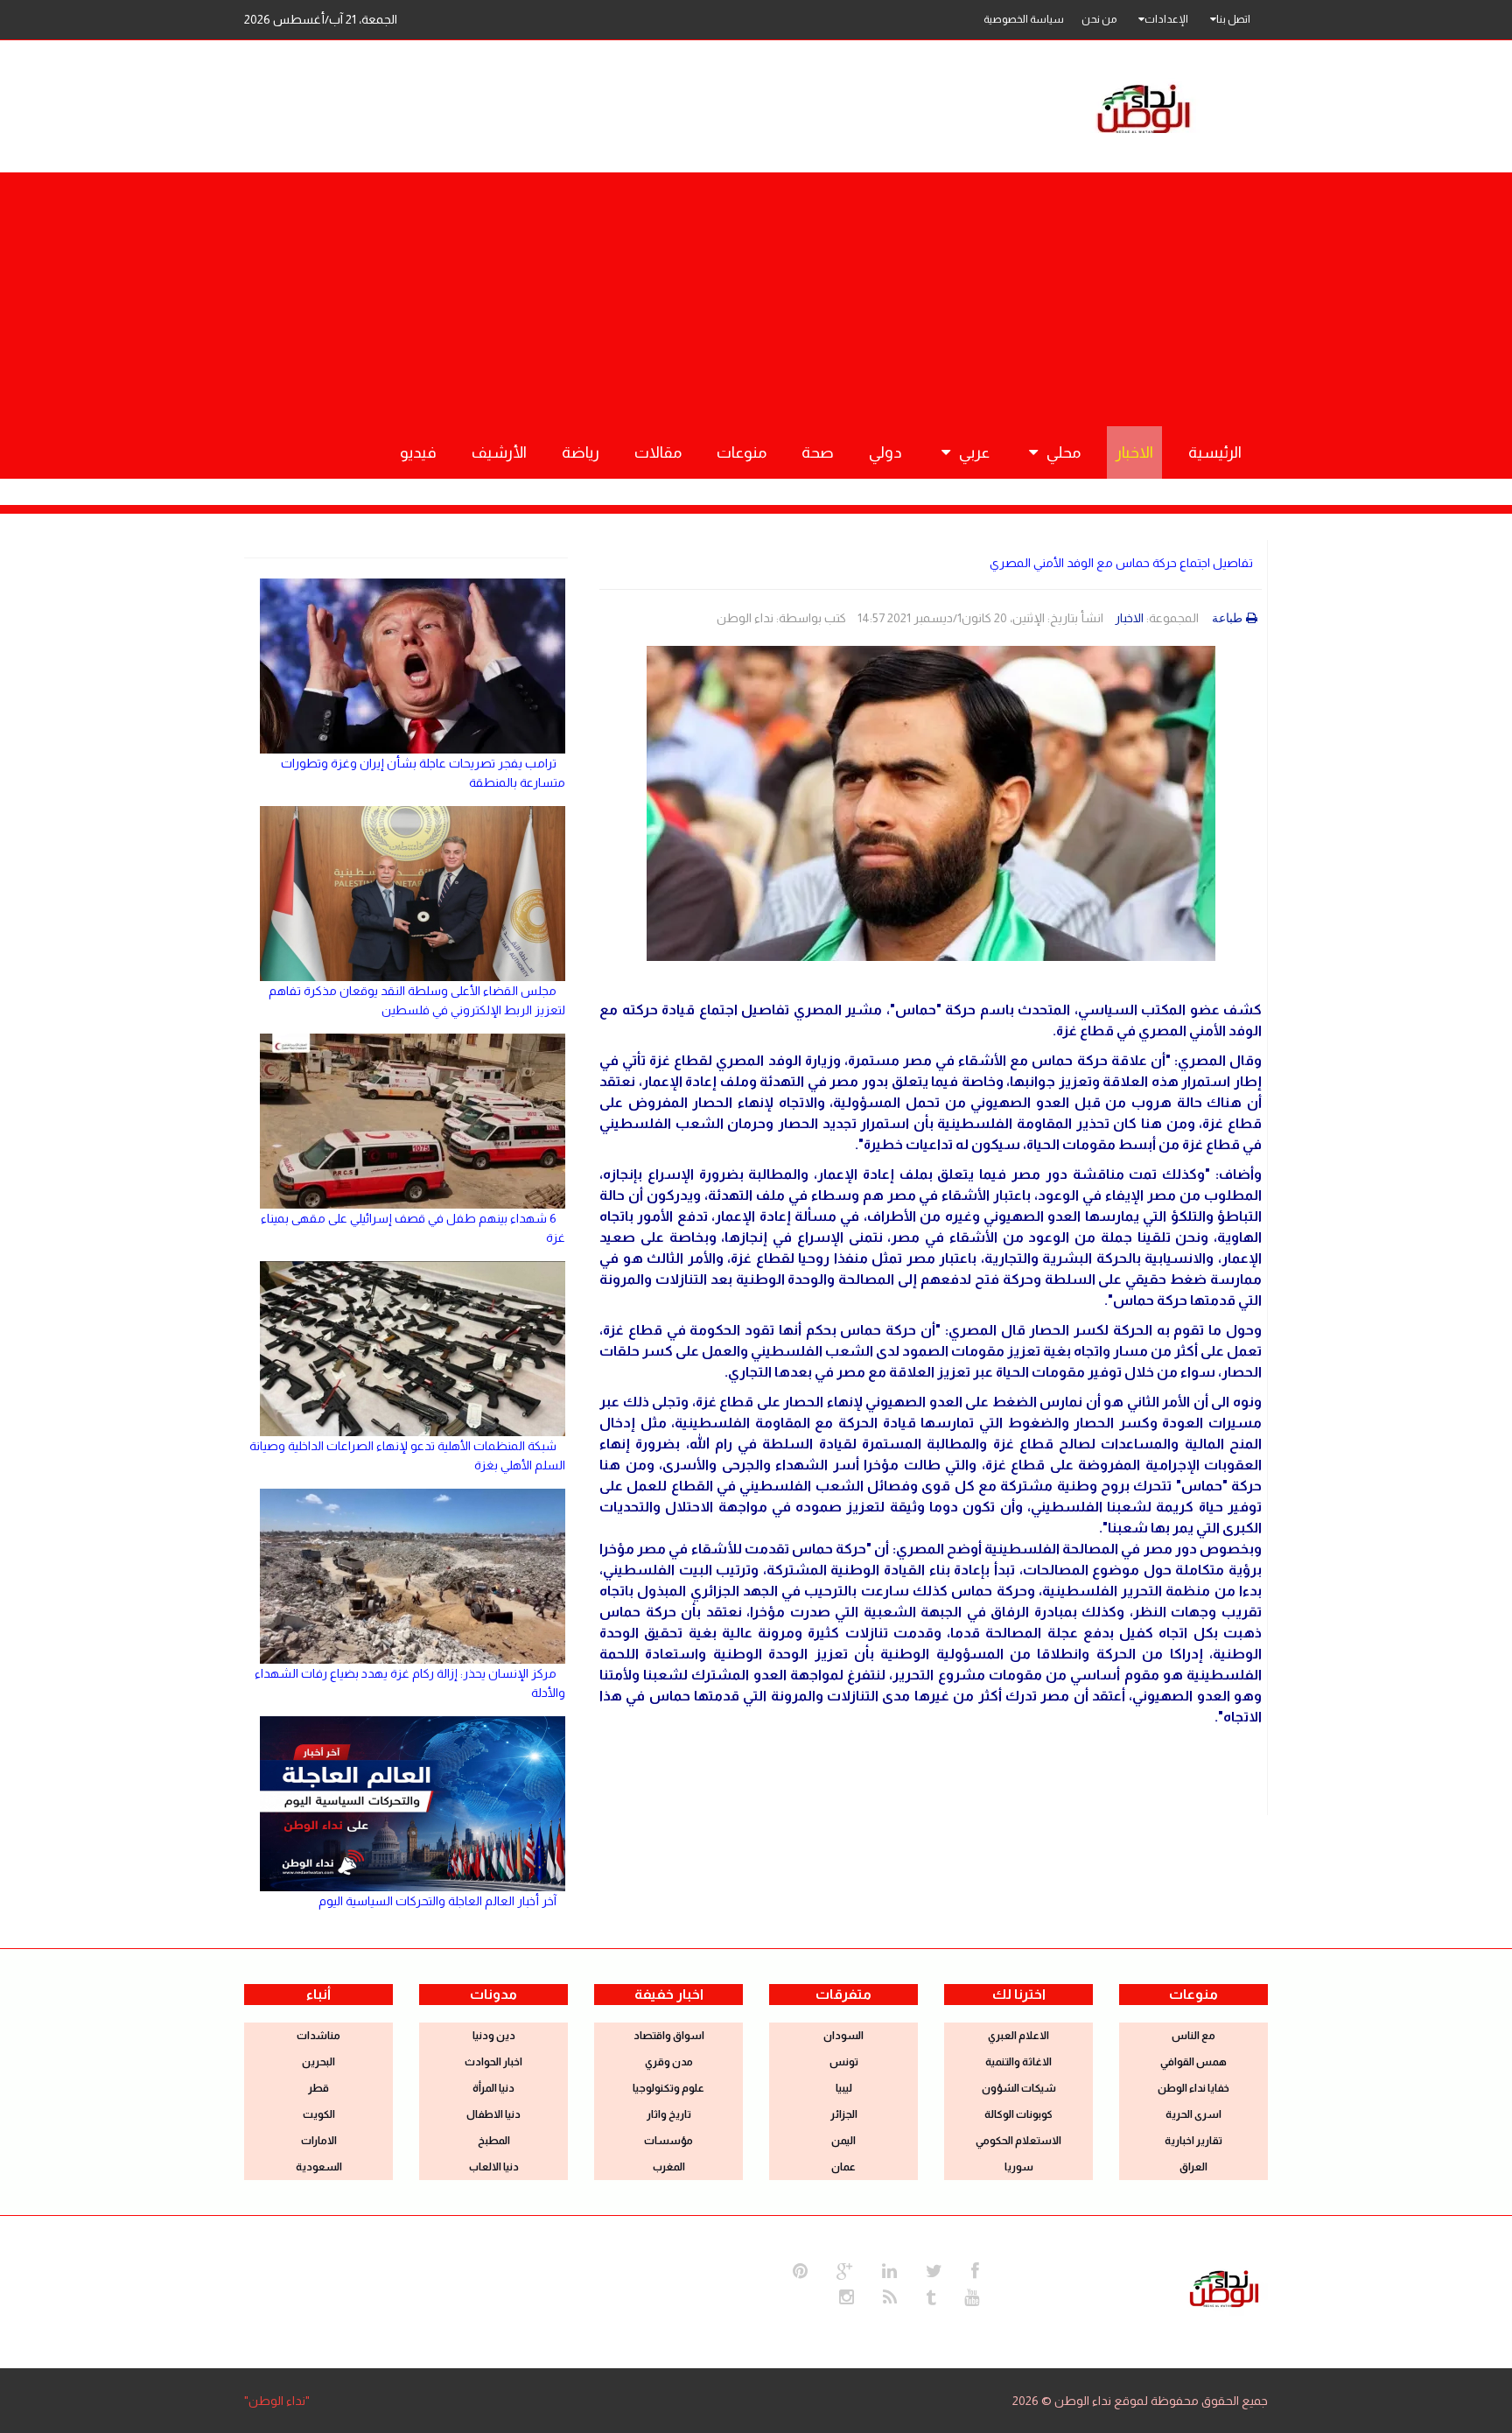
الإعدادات (1166, 19)
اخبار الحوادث (493, 2062)
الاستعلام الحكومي (1018, 2141)
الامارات (319, 2141)
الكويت (319, 2114)
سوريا (1019, 2167)
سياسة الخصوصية (1024, 19)
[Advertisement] (756, 295)
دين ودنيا (494, 2036)
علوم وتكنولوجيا (668, 2088)
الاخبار (1129, 618)
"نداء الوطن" (277, 2401)
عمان (843, 2167)
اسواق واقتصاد (669, 2036)
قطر (318, 2088)
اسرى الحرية (1193, 2114)
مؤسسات (668, 2141)
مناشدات (318, 2036)
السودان (843, 2036)
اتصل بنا (1233, 19)
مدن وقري (669, 2062)
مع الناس (1193, 2036)
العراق (1193, 2167)
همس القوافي (1193, 2062)
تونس (844, 2062)
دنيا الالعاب (494, 2167)
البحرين (318, 2062)
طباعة (1227, 618)
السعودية (319, 2167)
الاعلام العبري (1018, 2036)
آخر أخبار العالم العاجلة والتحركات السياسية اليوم (437, 1901)
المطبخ (494, 2141)
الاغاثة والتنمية (1018, 2062)
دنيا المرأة (493, 2088)
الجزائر (844, 2114)
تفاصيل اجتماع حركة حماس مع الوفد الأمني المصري (1121, 563)
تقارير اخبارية (1193, 2141)
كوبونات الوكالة (1018, 2114)
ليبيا (844, 2088)
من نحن (1099, 19)
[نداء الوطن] (1224, 2287)
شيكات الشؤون (1019, 2088)
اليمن (843, 2141)
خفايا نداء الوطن (1193, 2088)
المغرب (669, 2167)
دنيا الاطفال (493, 2114)
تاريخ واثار (669, 2114)
